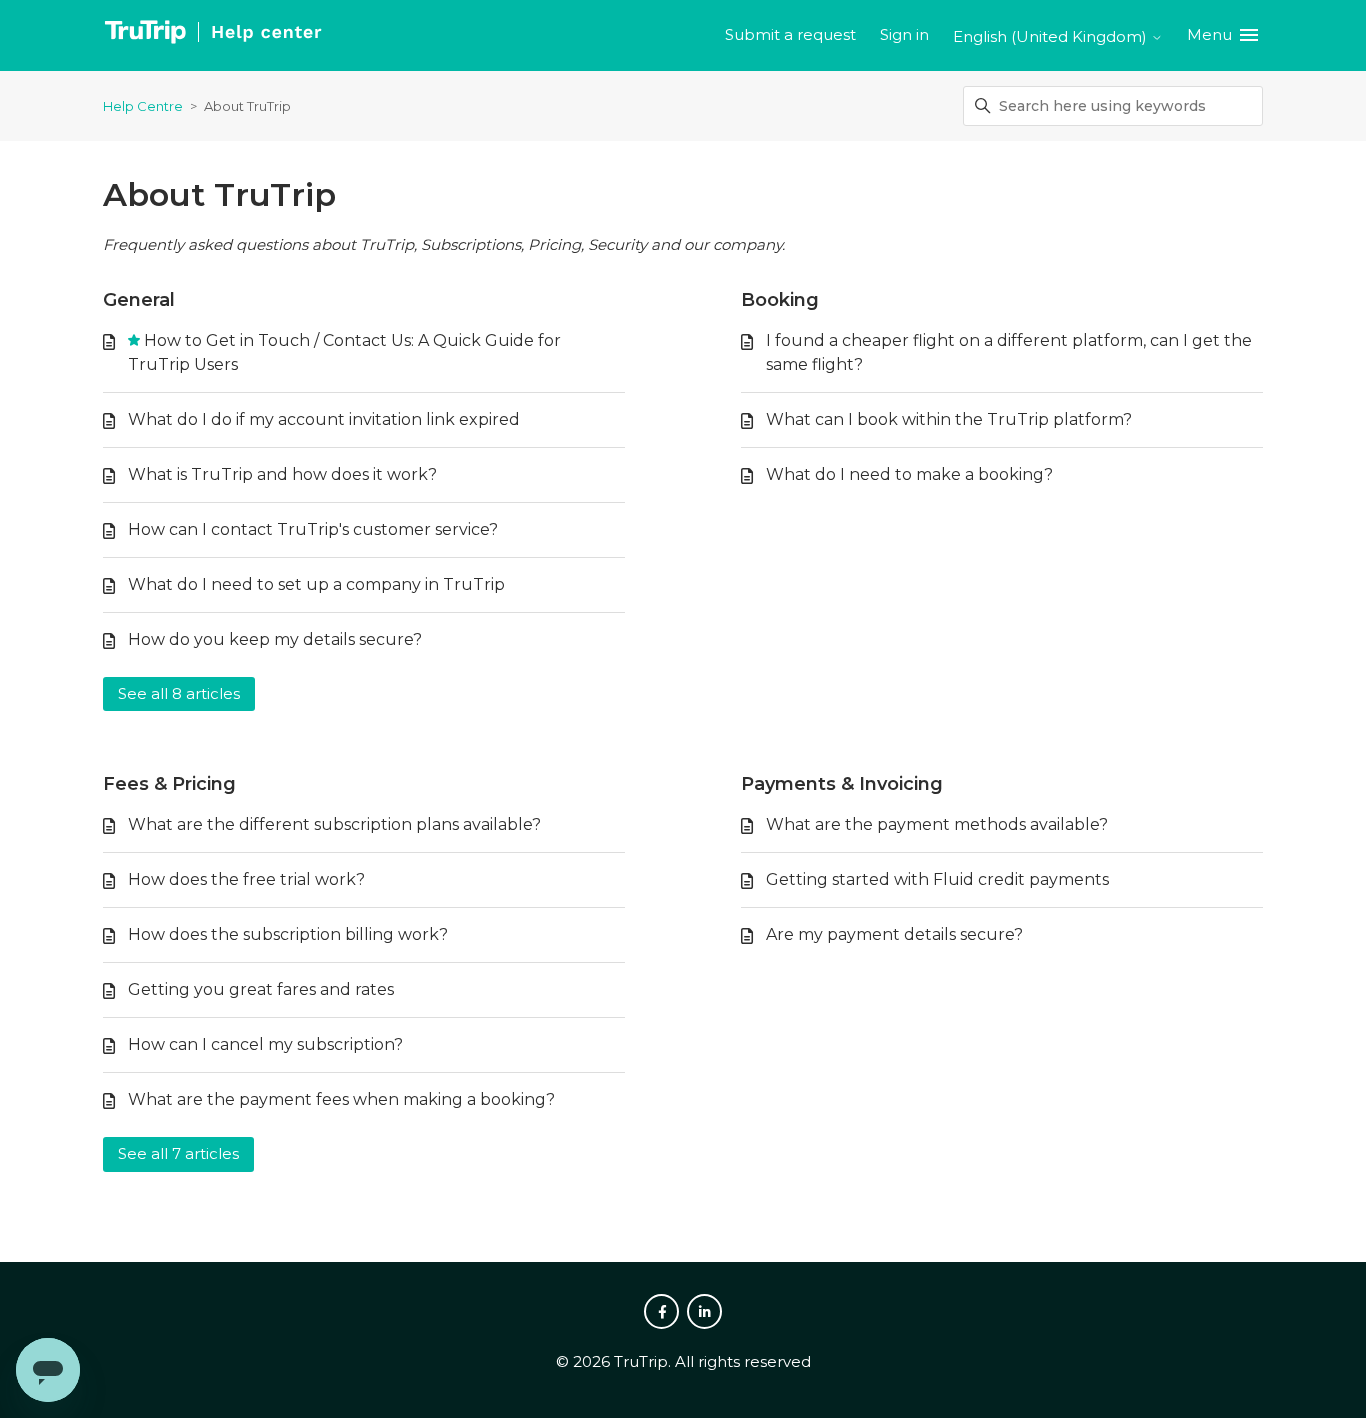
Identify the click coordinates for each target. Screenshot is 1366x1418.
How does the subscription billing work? (288, 934)
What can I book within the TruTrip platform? (949, 419)
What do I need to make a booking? (909, 474)
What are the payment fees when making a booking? (341, 1099)
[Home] (212, 35)
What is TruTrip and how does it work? (282, 474)
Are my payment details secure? (894, 934)
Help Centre (143, 106)
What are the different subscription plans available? (334, 824)
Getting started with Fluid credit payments (937, 879)
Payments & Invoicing (842, 784)
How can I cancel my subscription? (265, 1044)
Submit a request (790, 34)
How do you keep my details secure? (275, 639)
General (139, 300)
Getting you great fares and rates (261, 989)
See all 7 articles (178, 1153)
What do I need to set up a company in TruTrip (316, 584)
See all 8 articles (179, 693)
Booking (780, 300)
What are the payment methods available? (937, 824)
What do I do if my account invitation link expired (324, 419)
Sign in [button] (904, 34)
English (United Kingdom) (1052, 36)
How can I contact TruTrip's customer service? (313, 529)
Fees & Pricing (169, 784)
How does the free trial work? (246, 879)
